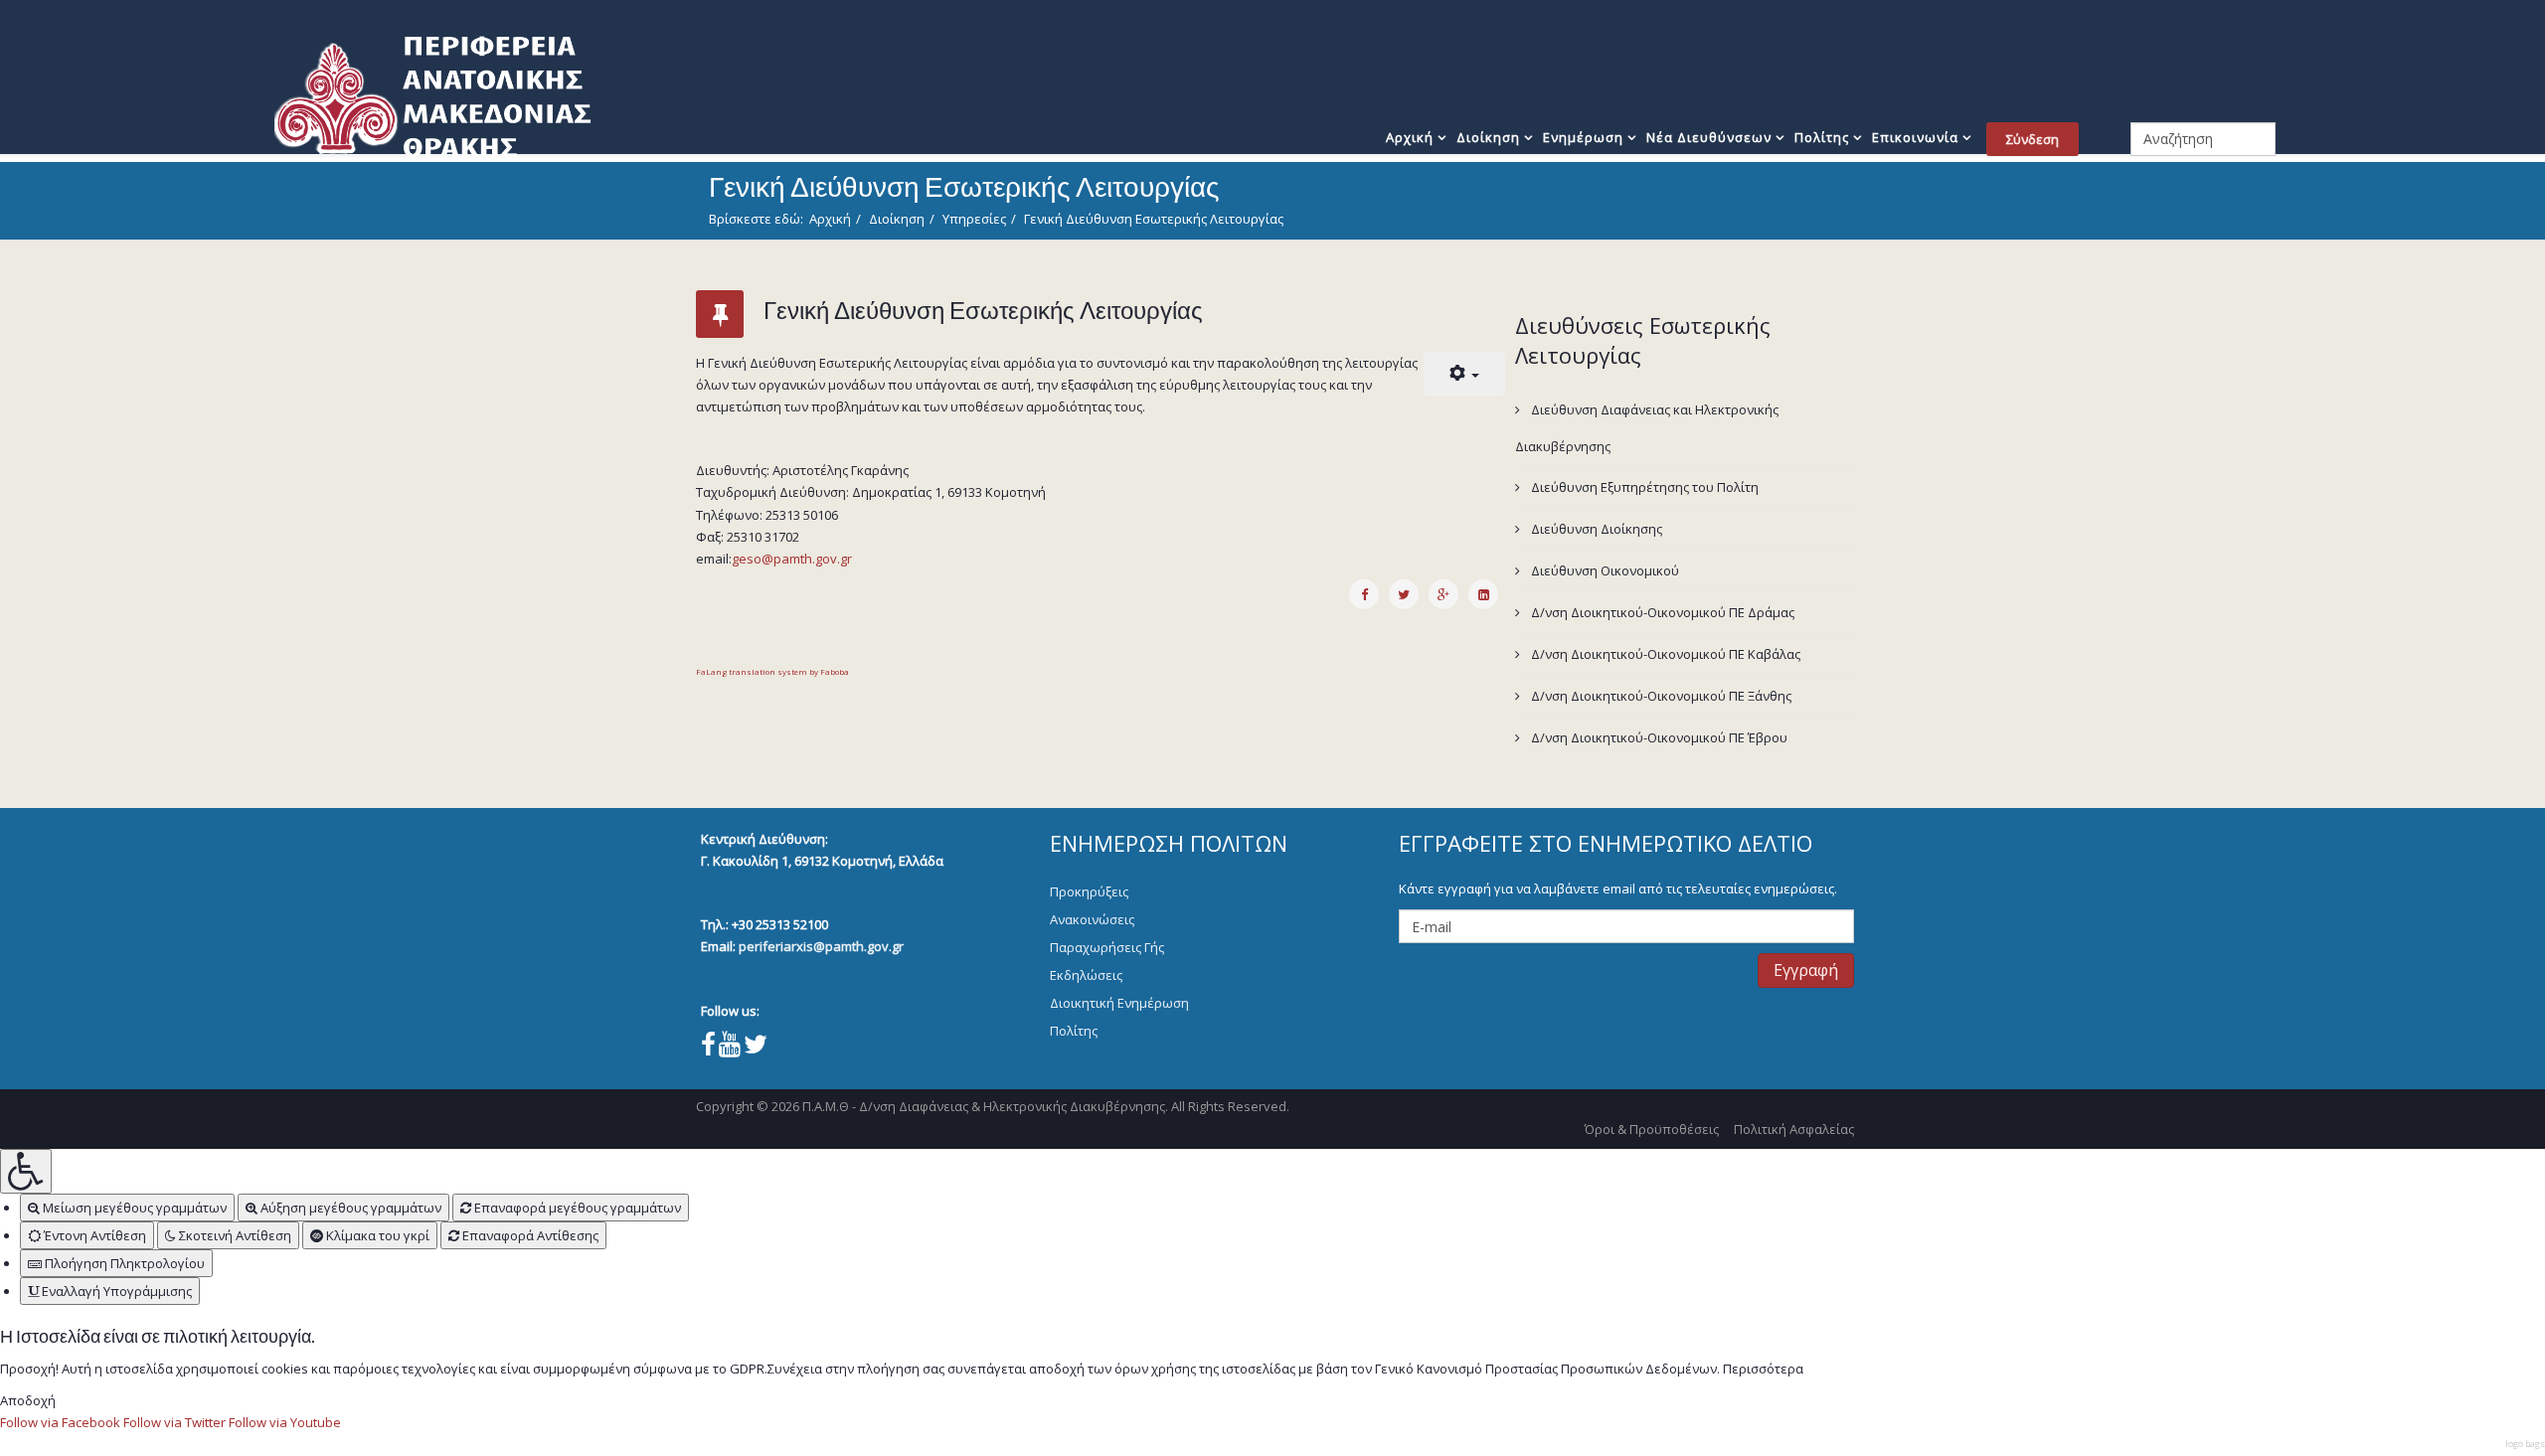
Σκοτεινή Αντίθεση (234, 1235)
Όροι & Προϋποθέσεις (1652, 1129)
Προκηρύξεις (1089, 891)
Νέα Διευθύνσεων (1709, 137)
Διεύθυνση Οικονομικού (1604, 570)
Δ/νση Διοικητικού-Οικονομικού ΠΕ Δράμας (1661, 612)
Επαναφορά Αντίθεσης (529, 1235)
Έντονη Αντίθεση (93, 1235)
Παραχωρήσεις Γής (1107, 947)
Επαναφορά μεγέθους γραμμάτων (576, 1208)
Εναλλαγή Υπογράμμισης (115, 1291)
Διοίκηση (1488, 137)
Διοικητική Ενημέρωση (1119, 1003)
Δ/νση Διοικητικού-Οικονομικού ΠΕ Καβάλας (1664, 654)
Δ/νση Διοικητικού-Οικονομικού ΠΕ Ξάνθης (1660, 696)
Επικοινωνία (1915, 137)
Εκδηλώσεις (1086, 975)
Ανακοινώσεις (1092, 919)
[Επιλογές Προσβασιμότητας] (26, 1171)
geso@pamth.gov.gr (792, 559)
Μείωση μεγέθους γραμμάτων (133, 1208)
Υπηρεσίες (974, 219)
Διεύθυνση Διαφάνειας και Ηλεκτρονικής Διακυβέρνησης (1647, 428)
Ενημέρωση (1583, 137)
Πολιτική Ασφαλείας (1794, 1129)
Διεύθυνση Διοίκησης (1595, 529)
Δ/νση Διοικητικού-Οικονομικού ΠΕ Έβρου (1658, 737)
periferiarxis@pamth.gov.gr (821, 946)
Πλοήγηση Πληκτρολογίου (123, 1263)
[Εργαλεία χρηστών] (1464, 374)
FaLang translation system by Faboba (772, 671)
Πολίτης (1822, 137)
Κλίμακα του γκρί (376, 1235)
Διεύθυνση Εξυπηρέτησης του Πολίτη (1643, 487)
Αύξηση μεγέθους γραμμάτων (349, 1208)
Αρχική (1410, 137)
